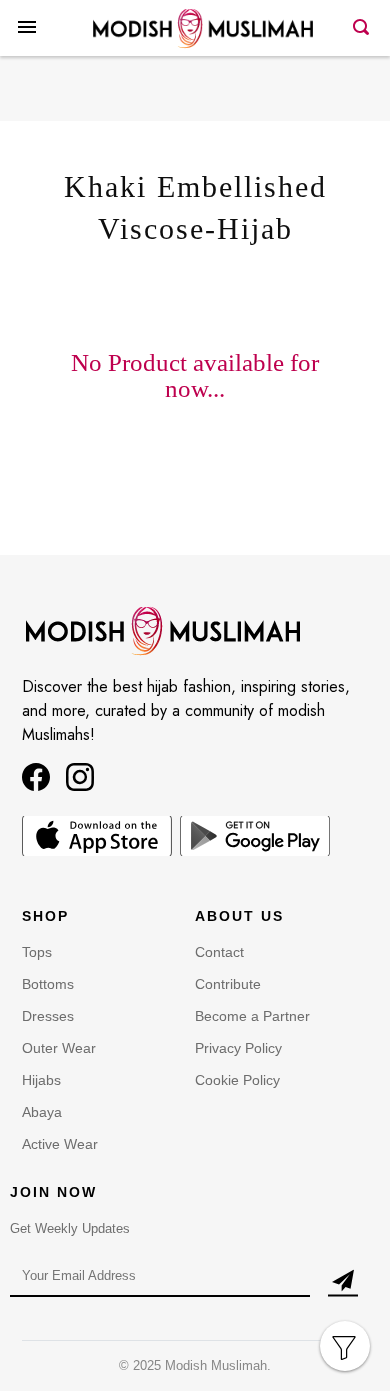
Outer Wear (59, 1048)
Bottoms (48, 984)
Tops (37, 952)
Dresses (48, 1016)
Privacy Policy (238, 1048)
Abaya (42, 1112)
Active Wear (60, 1144)
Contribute (228, 984)
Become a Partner (252, 1016)
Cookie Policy (237, 1080)
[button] (27, 43)
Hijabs (41, 1080)
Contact (219, 952)
